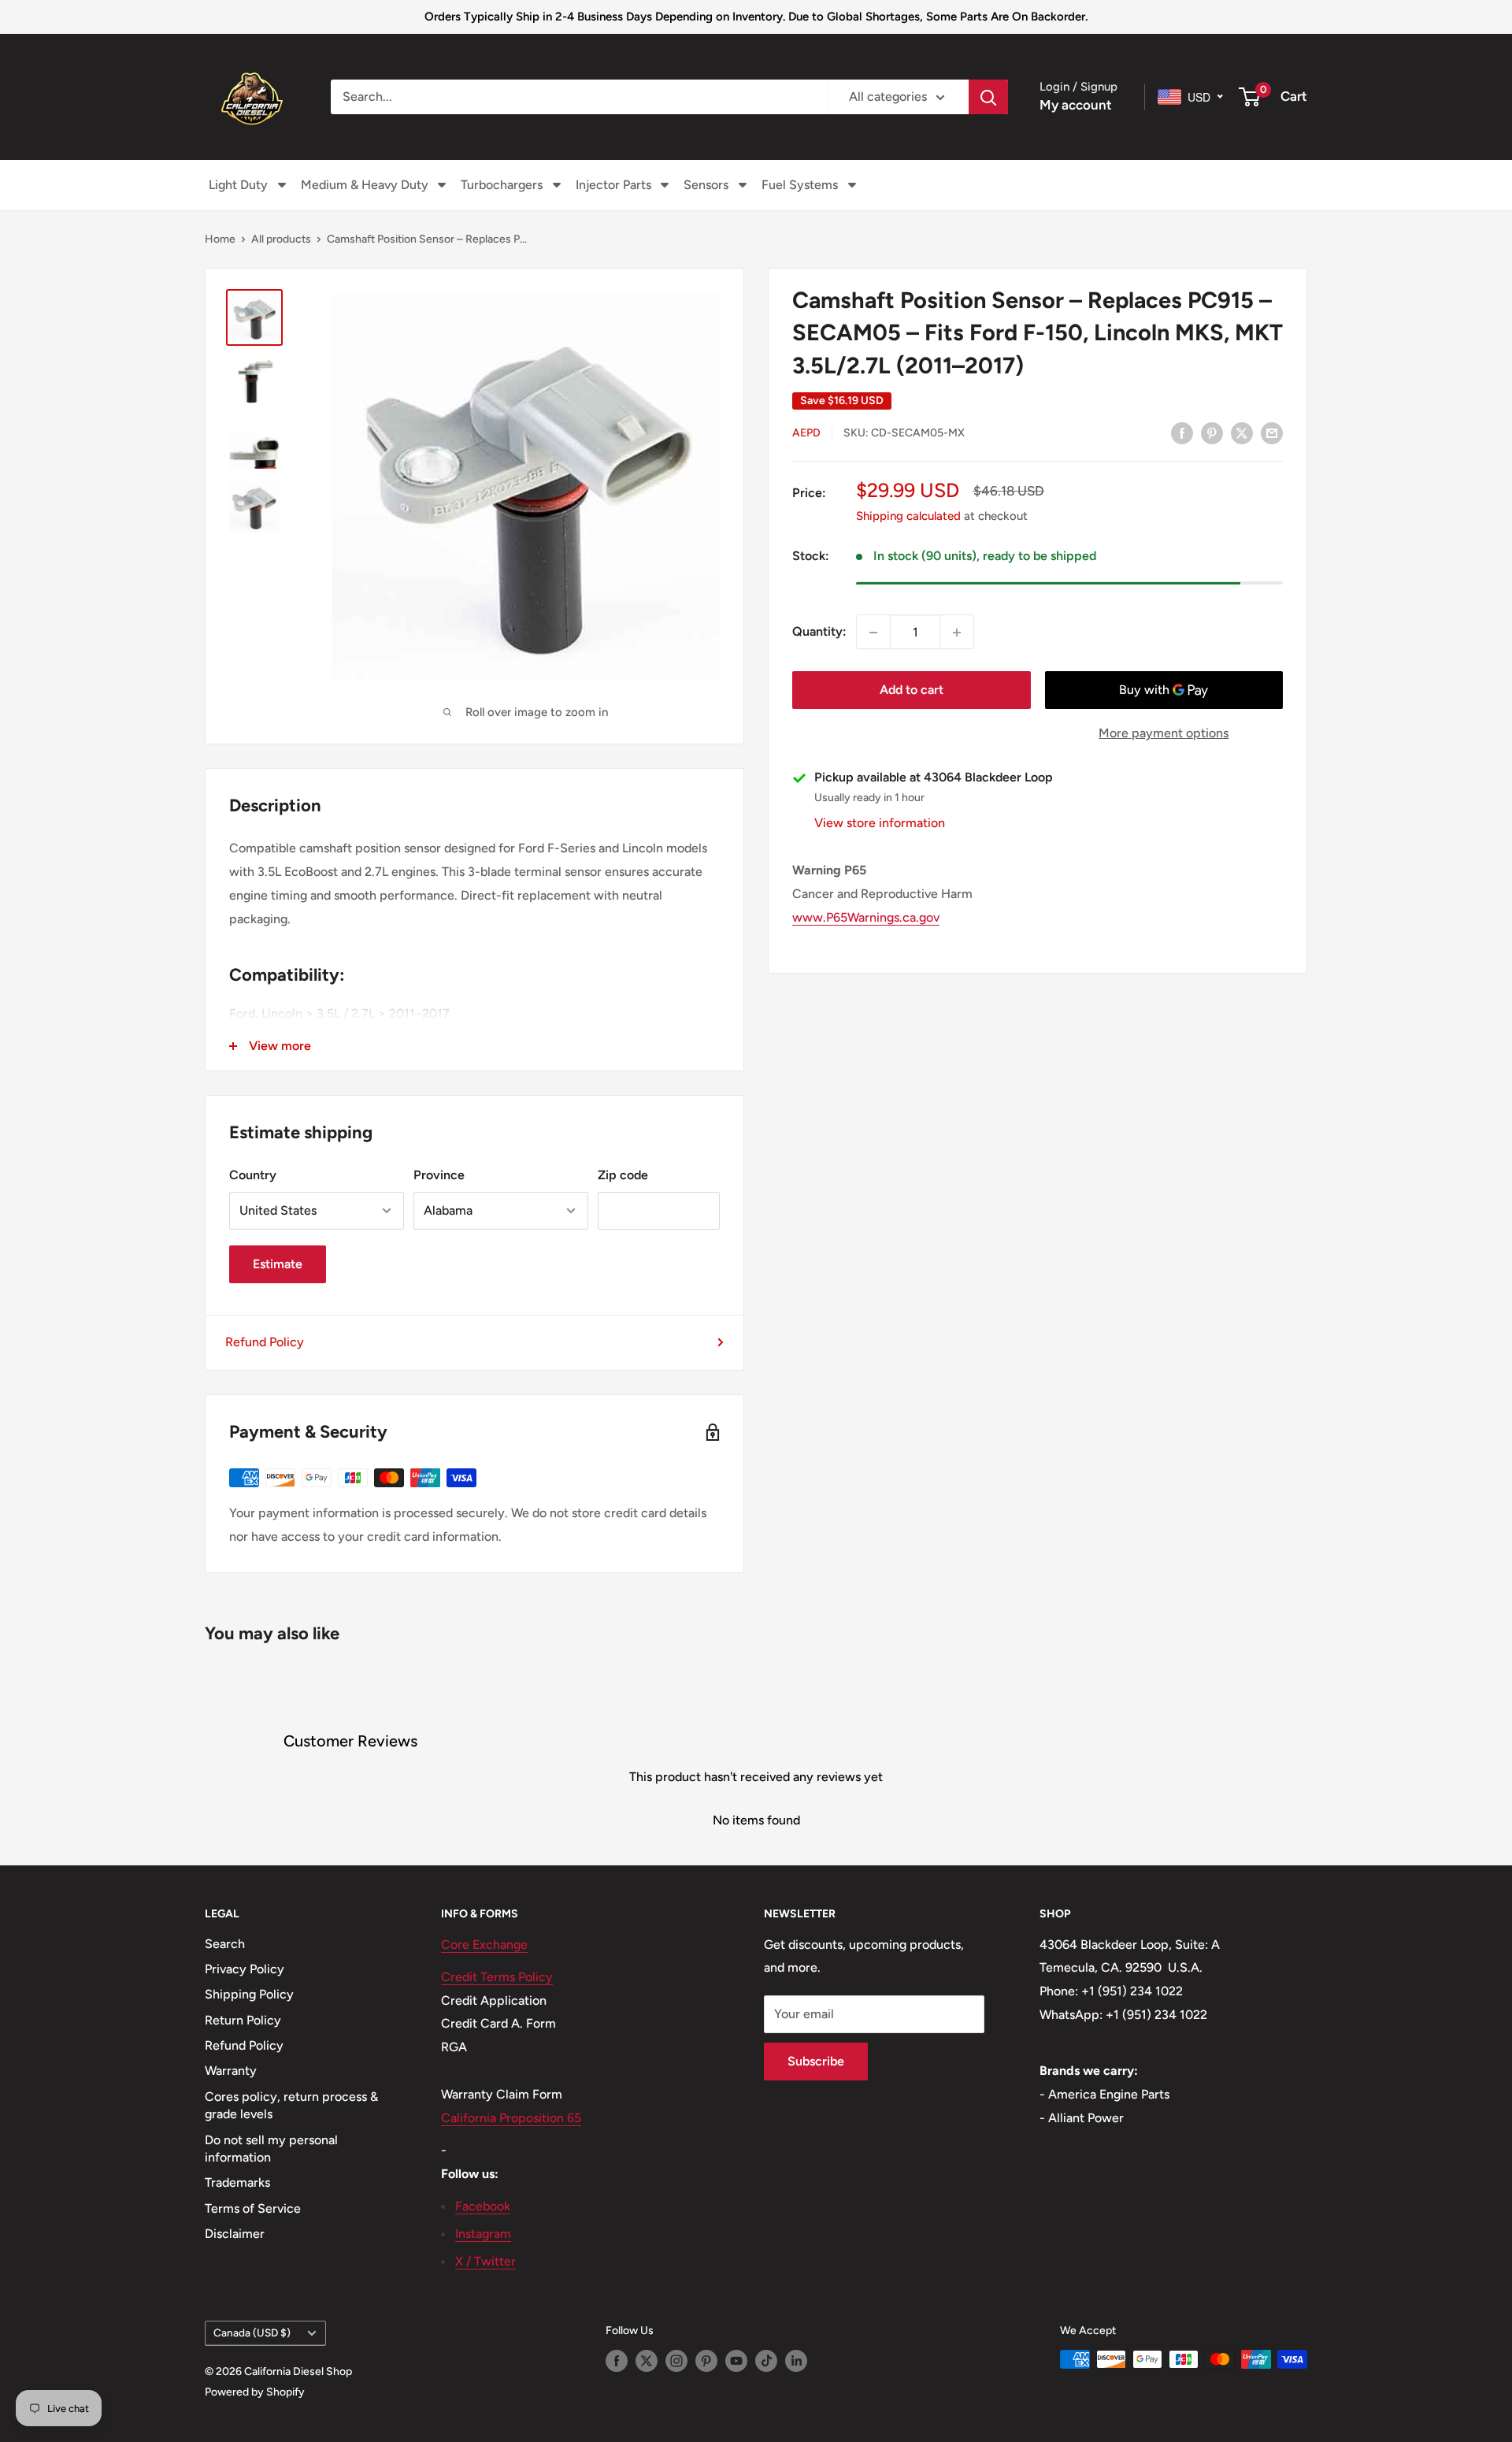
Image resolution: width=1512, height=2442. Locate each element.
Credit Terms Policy (497, 1977)
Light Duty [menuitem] (238, 185)
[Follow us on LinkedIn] (796, 2361)
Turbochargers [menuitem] (502, 185)
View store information (880, 824)
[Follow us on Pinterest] (706, 2361)
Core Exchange (484, 1945)
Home (220, 239)
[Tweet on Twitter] (1242, 432)
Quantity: (819, 632)
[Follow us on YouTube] (736, 2361)
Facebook (483, 2206)
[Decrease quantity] (873, 633)
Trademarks (237, 2182)
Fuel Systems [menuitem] (800, 185)
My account (1076, 105)
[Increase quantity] (957, 633)
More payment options (1164, 734)
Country (253, 1175)
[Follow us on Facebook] (617, 2361)
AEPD (806, 434)
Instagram (483, 2234)
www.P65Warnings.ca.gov (866, 917)
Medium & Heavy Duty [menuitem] (365, 185)
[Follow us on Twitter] (647, 2361)
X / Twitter (485, 2261)
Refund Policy (265, 1342)
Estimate (278, 1264)
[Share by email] (1272, 432)
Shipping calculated (908, 517)
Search (225, 1944)
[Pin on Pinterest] (1212, 432)
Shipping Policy (249, 1994)
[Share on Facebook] (1182, 432)
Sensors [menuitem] (706, 185)
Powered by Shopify (255, 2392)
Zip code (623, 1175)
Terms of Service (253, 2208)
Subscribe (816, 2061)
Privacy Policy (245, 1969)
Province (439, 1175)
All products (281, 239)
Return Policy (243, 2020)
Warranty (231, 2071)
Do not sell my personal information (271, 2149)
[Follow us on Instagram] (676, 2361)
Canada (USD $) (252, 2333)
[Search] (988, 97)
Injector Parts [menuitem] (613, 185)
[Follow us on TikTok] (766, 2361)
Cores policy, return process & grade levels (291, 2105)
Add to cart (912, 690)
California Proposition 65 (511, 2118)
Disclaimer (235, 2234)
